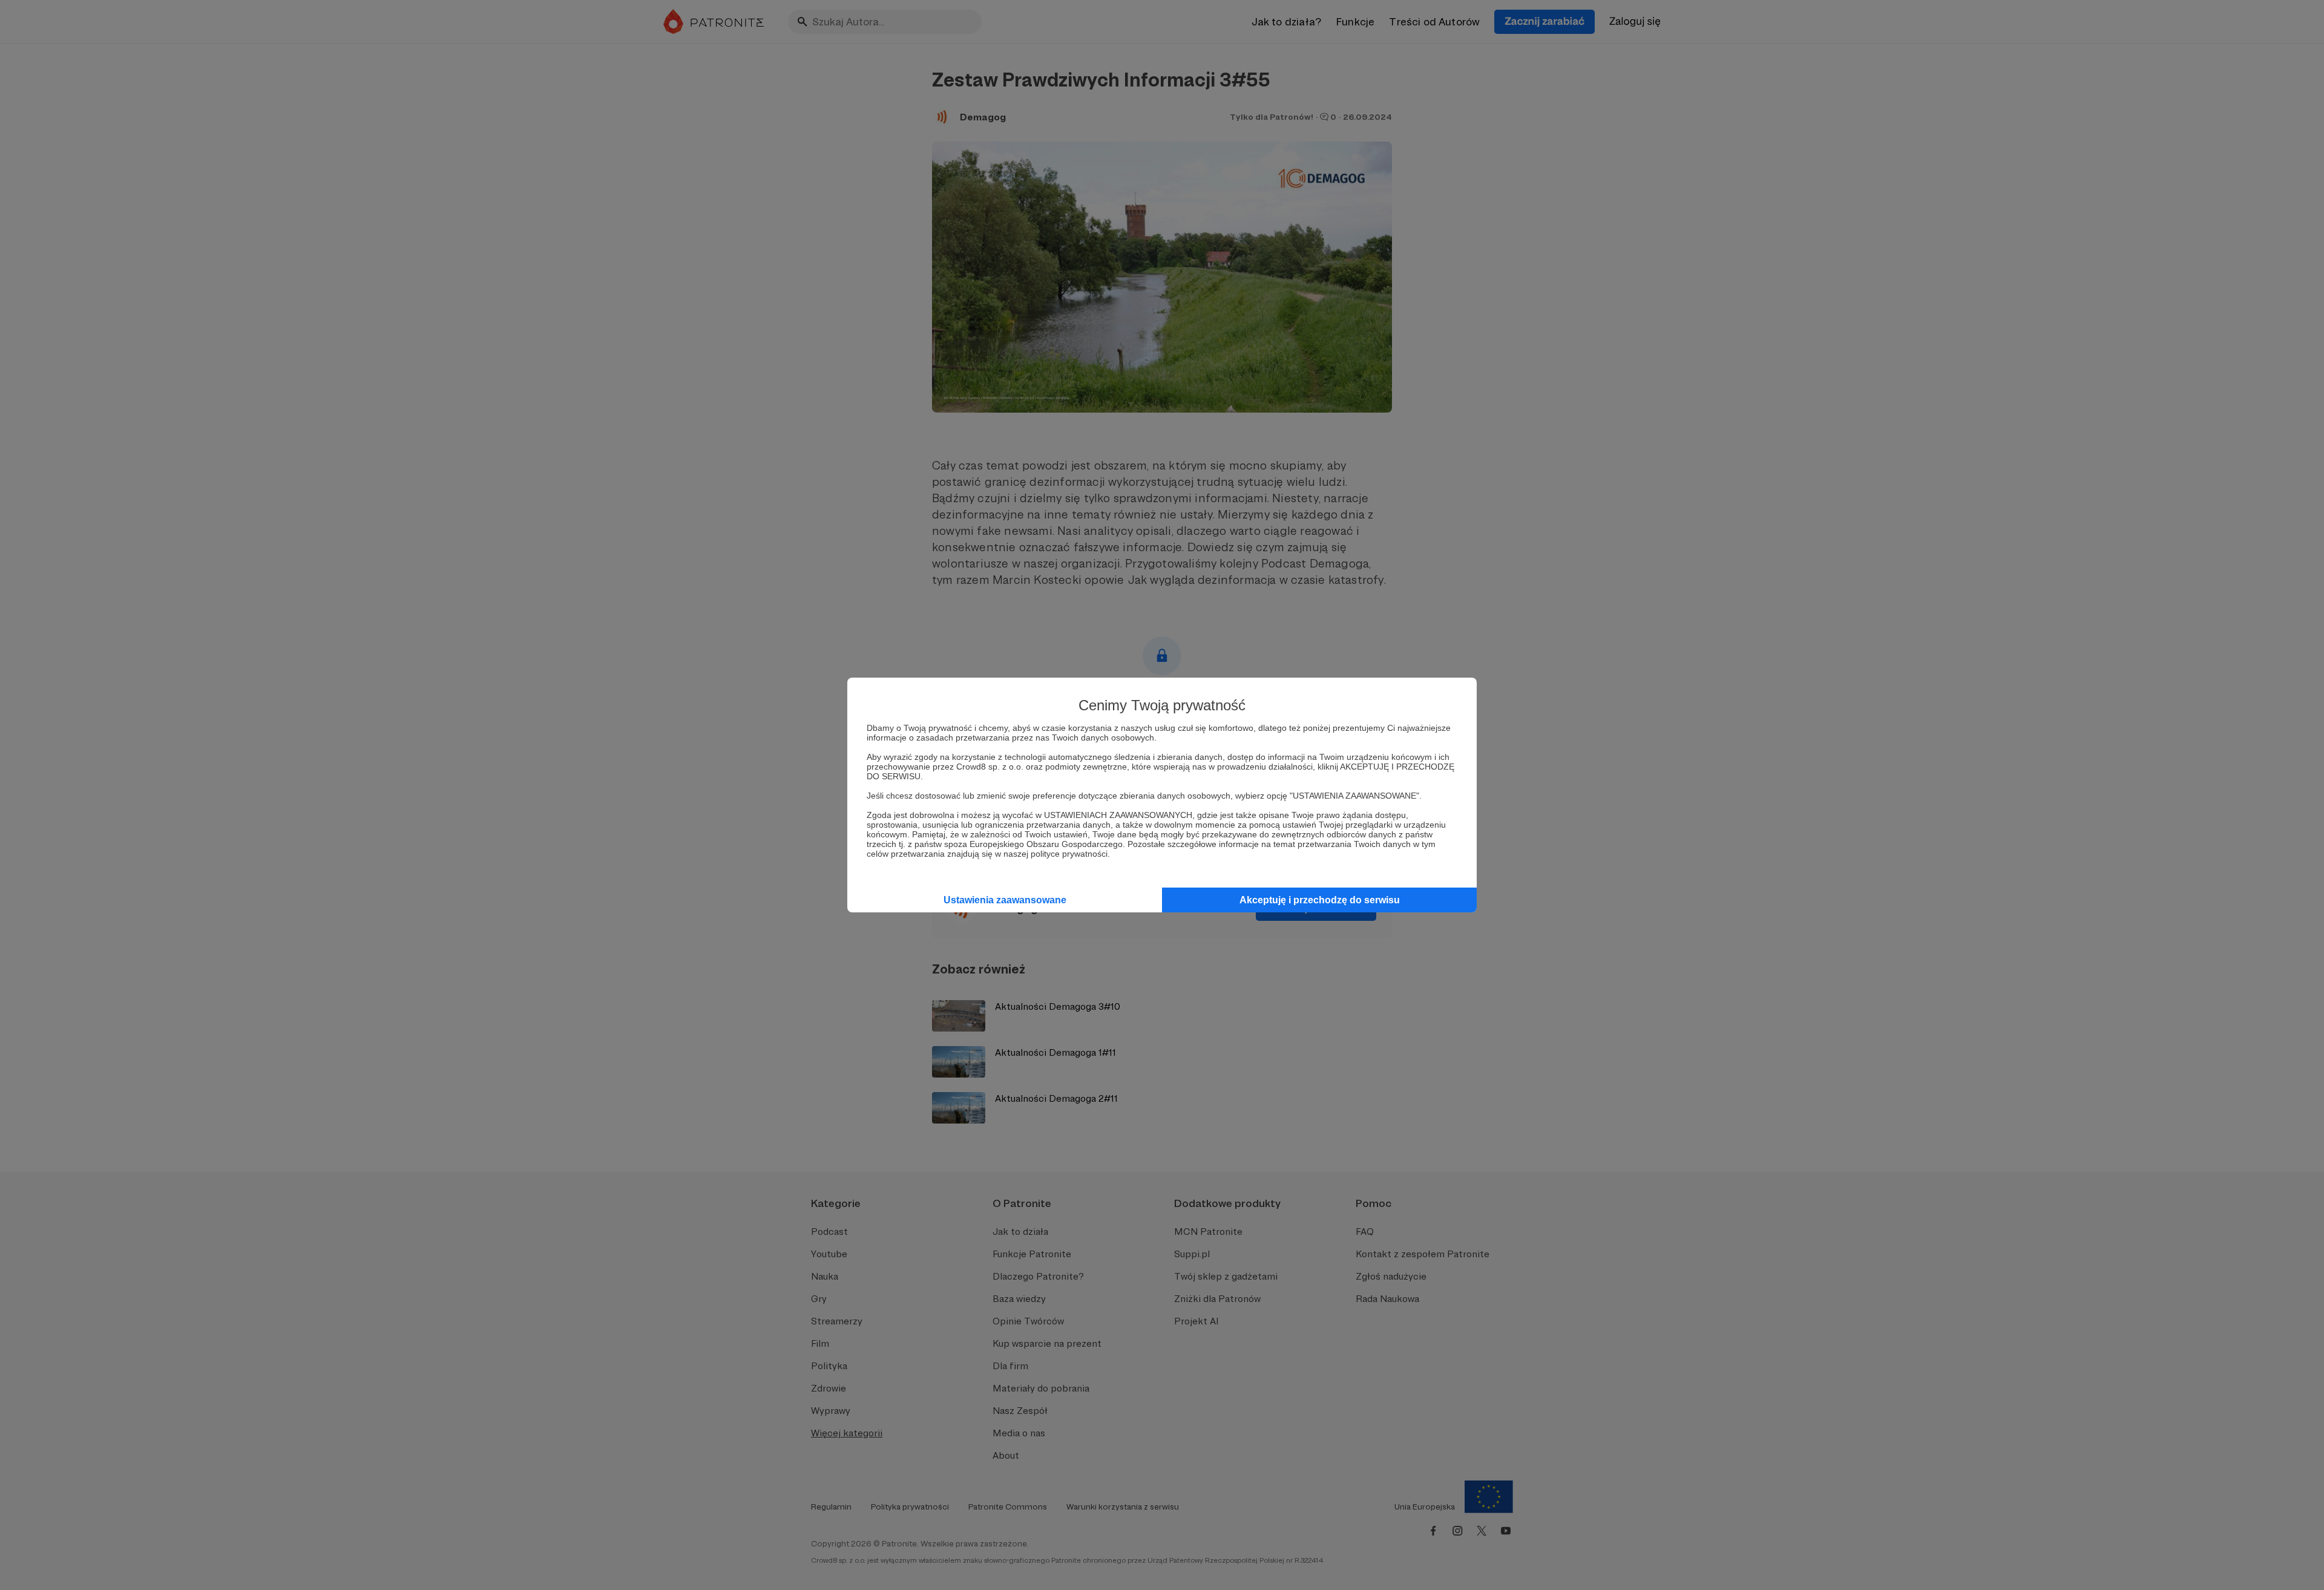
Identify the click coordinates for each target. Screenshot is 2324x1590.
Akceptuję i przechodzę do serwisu (1320, 900)
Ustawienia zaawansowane (1005, 900)
